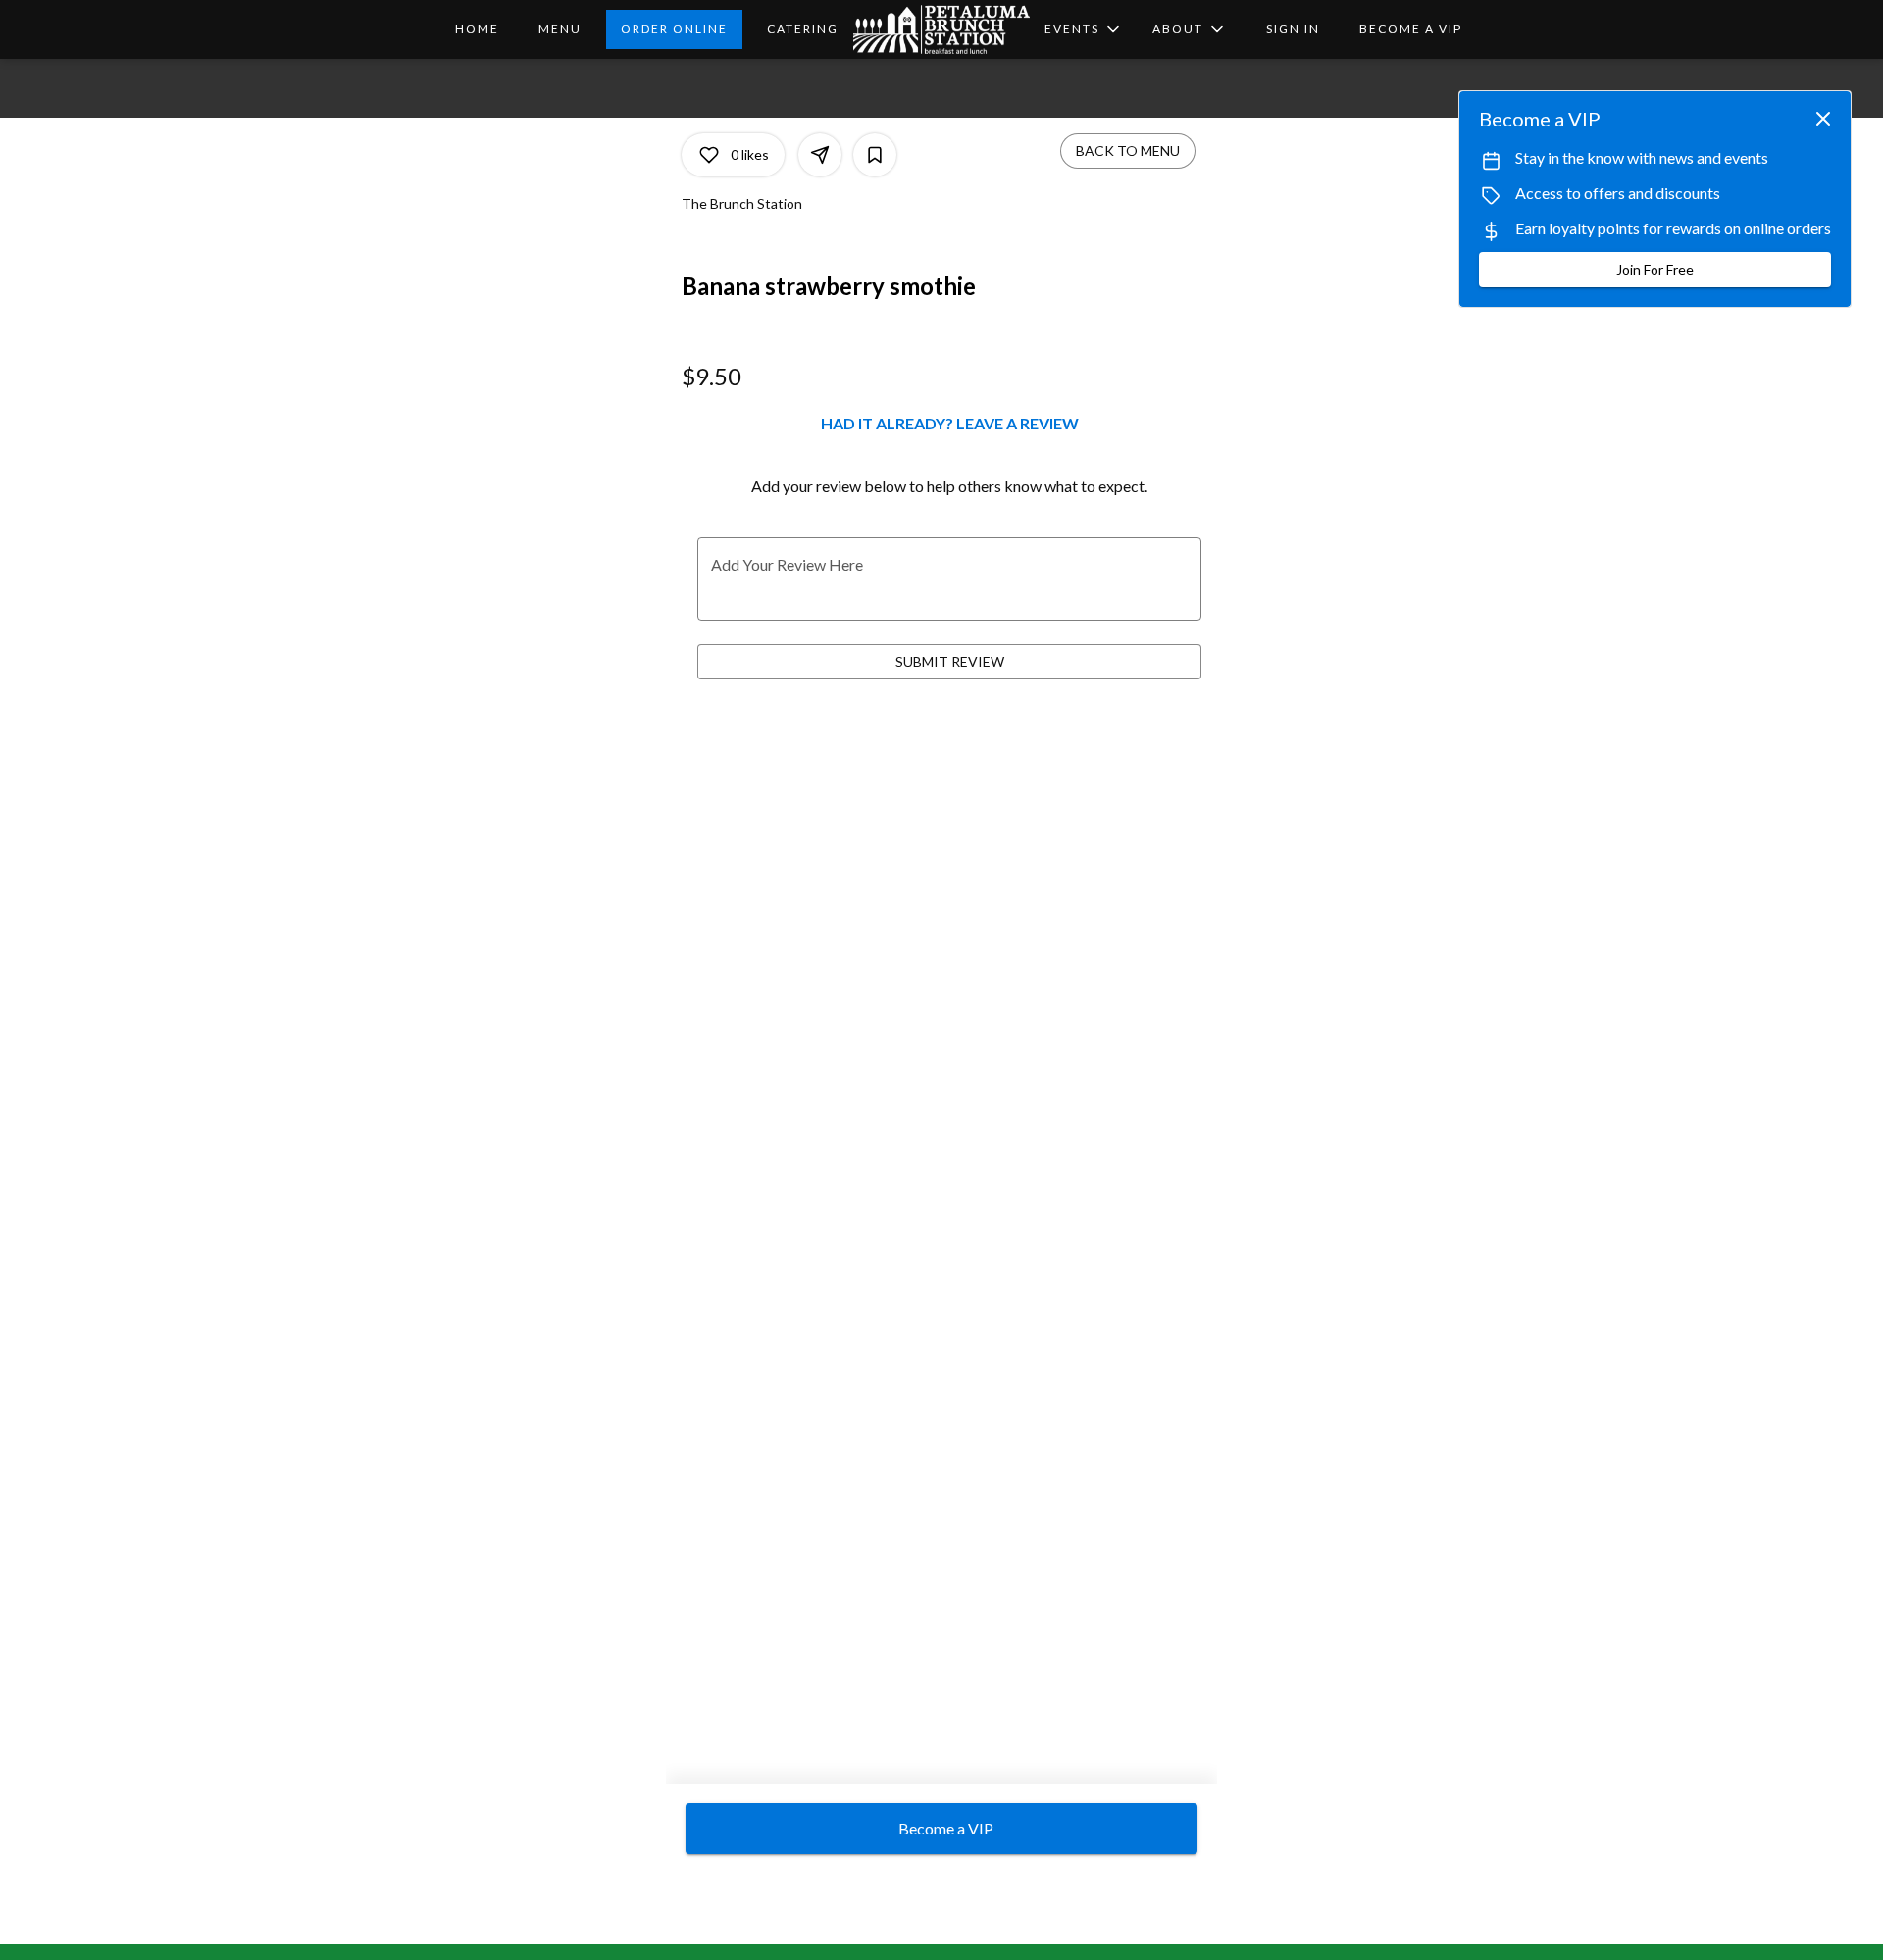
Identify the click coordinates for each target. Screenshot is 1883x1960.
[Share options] (820, 155)
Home (477, 29)
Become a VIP (1411, 29)
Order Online (674, 29)
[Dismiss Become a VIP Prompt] (1823, 119)
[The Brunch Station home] (941, 29)
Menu (560, 29)
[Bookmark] (875, 155)
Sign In (1293, 29)
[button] (1190, 29)
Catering (803, 29)
